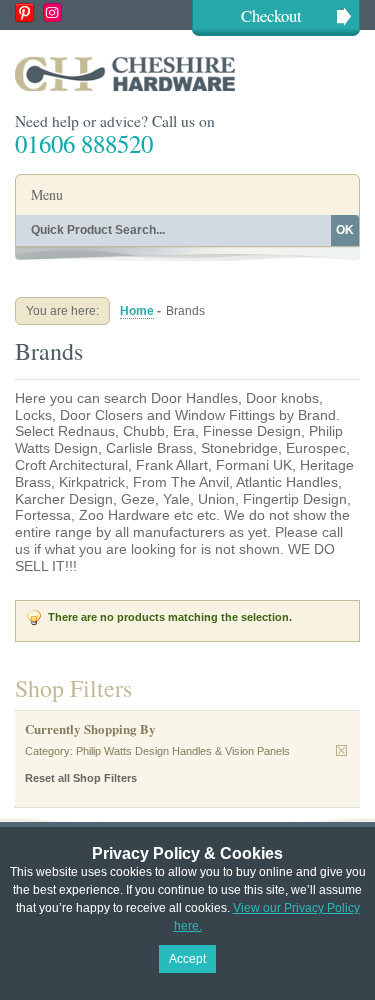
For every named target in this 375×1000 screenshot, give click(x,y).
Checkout (271, 15)
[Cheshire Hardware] (187, 73)
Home (137, 311)
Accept (187, 959)
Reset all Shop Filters (81, 778)
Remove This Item (341, 750)
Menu (47, 194)
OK (345, 230)
